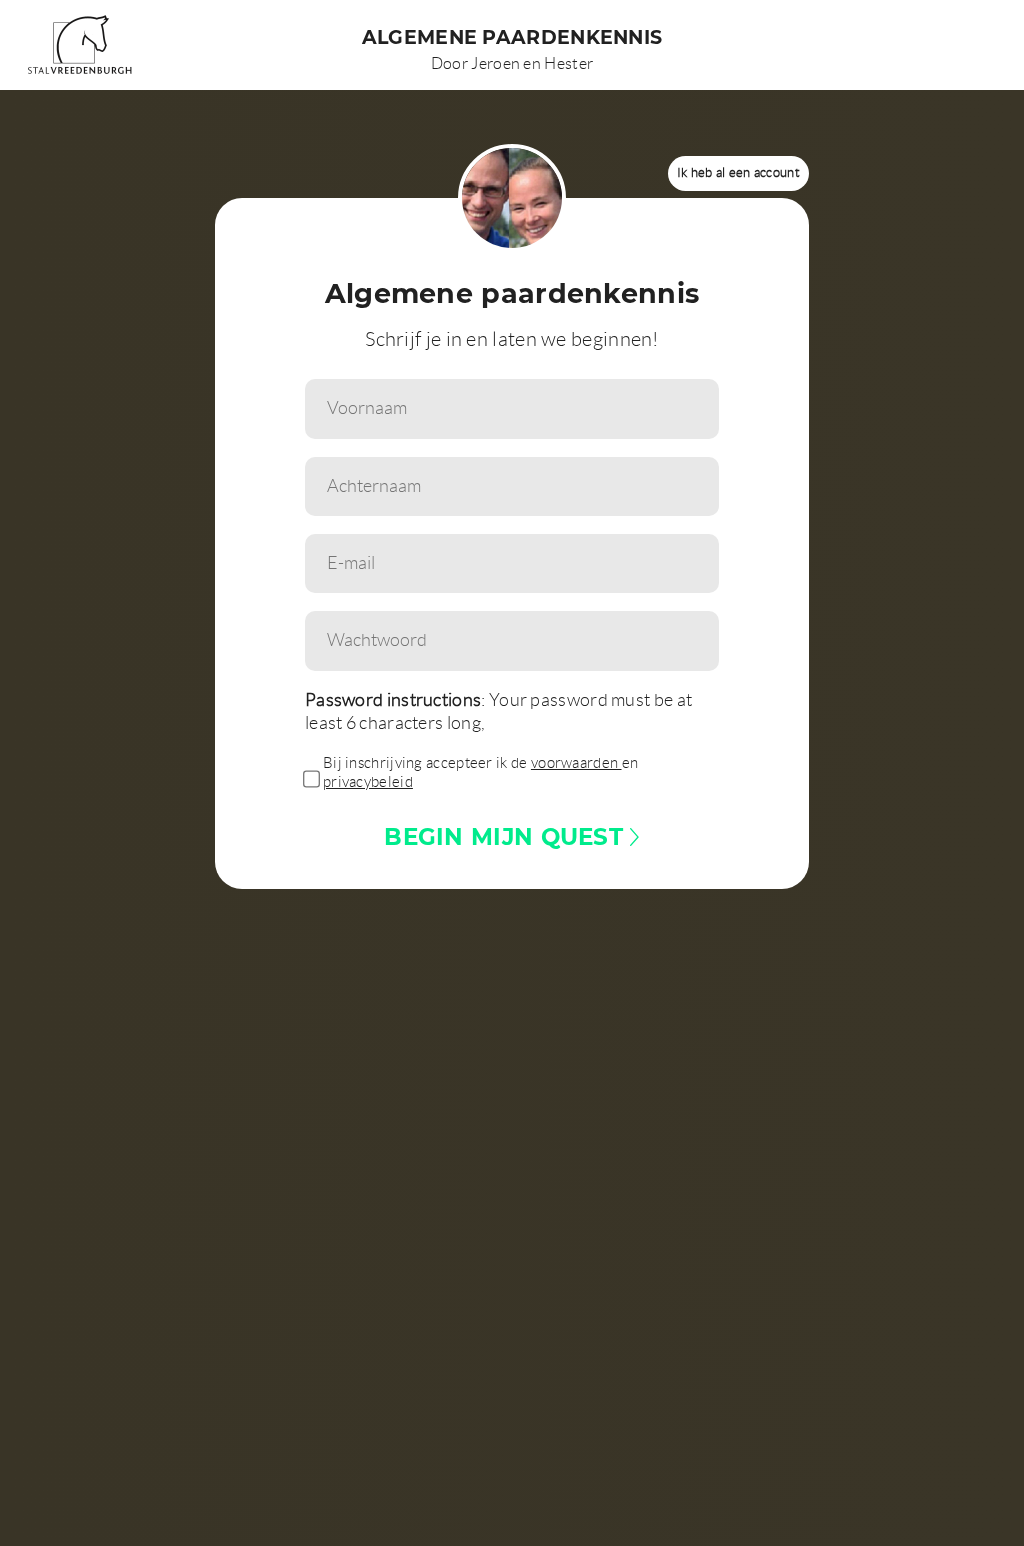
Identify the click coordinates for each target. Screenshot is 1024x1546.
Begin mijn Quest (507, 836)
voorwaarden (576, 763)
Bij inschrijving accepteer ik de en (480, 773)
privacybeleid (368, 782)
